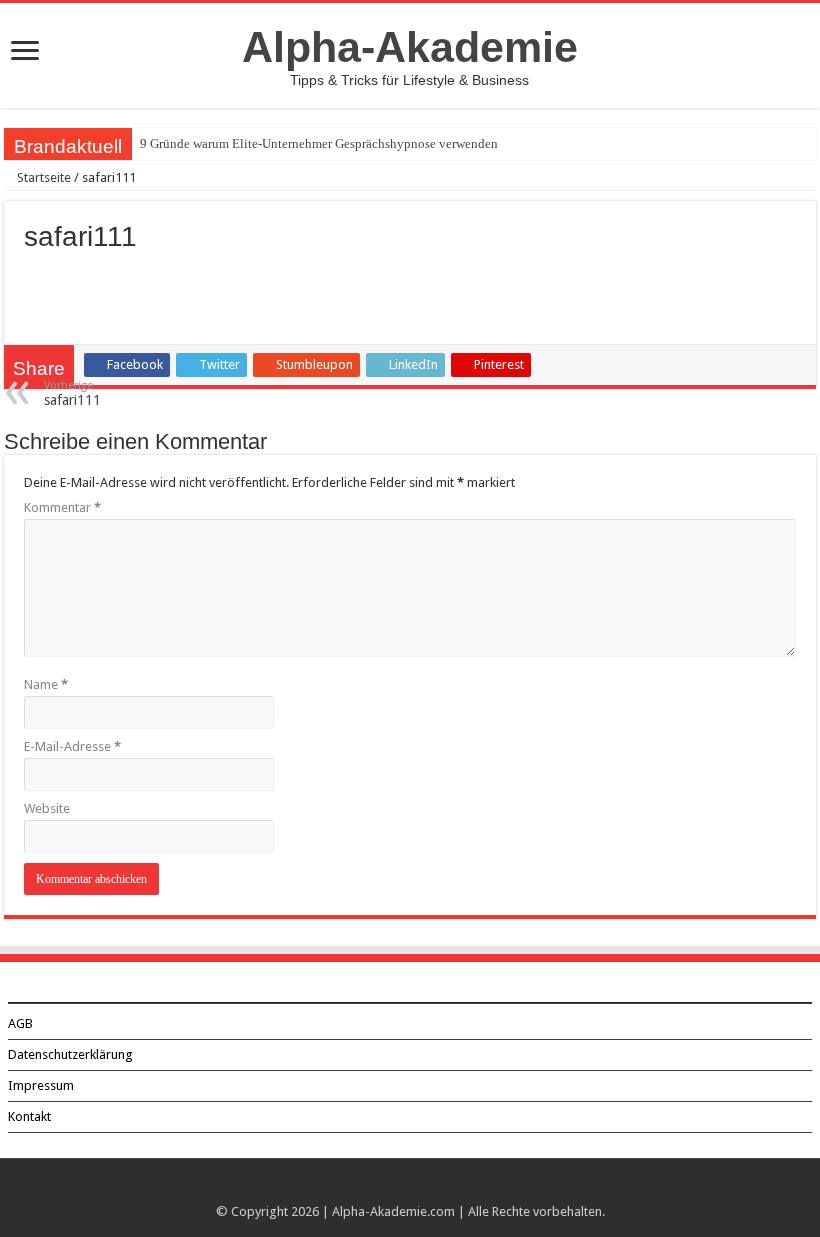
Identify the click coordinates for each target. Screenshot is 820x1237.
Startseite (42, 177)
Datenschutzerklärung (70, 1054)
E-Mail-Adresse (72, 746)
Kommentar (62, 507)
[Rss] (410, 1188)
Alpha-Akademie (410, 47)
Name (46, 684)
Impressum (41, 1085)
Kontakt (29, 1116)
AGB (20, 1023)
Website (47, 808)
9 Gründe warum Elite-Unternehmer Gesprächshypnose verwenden (319, 143)
